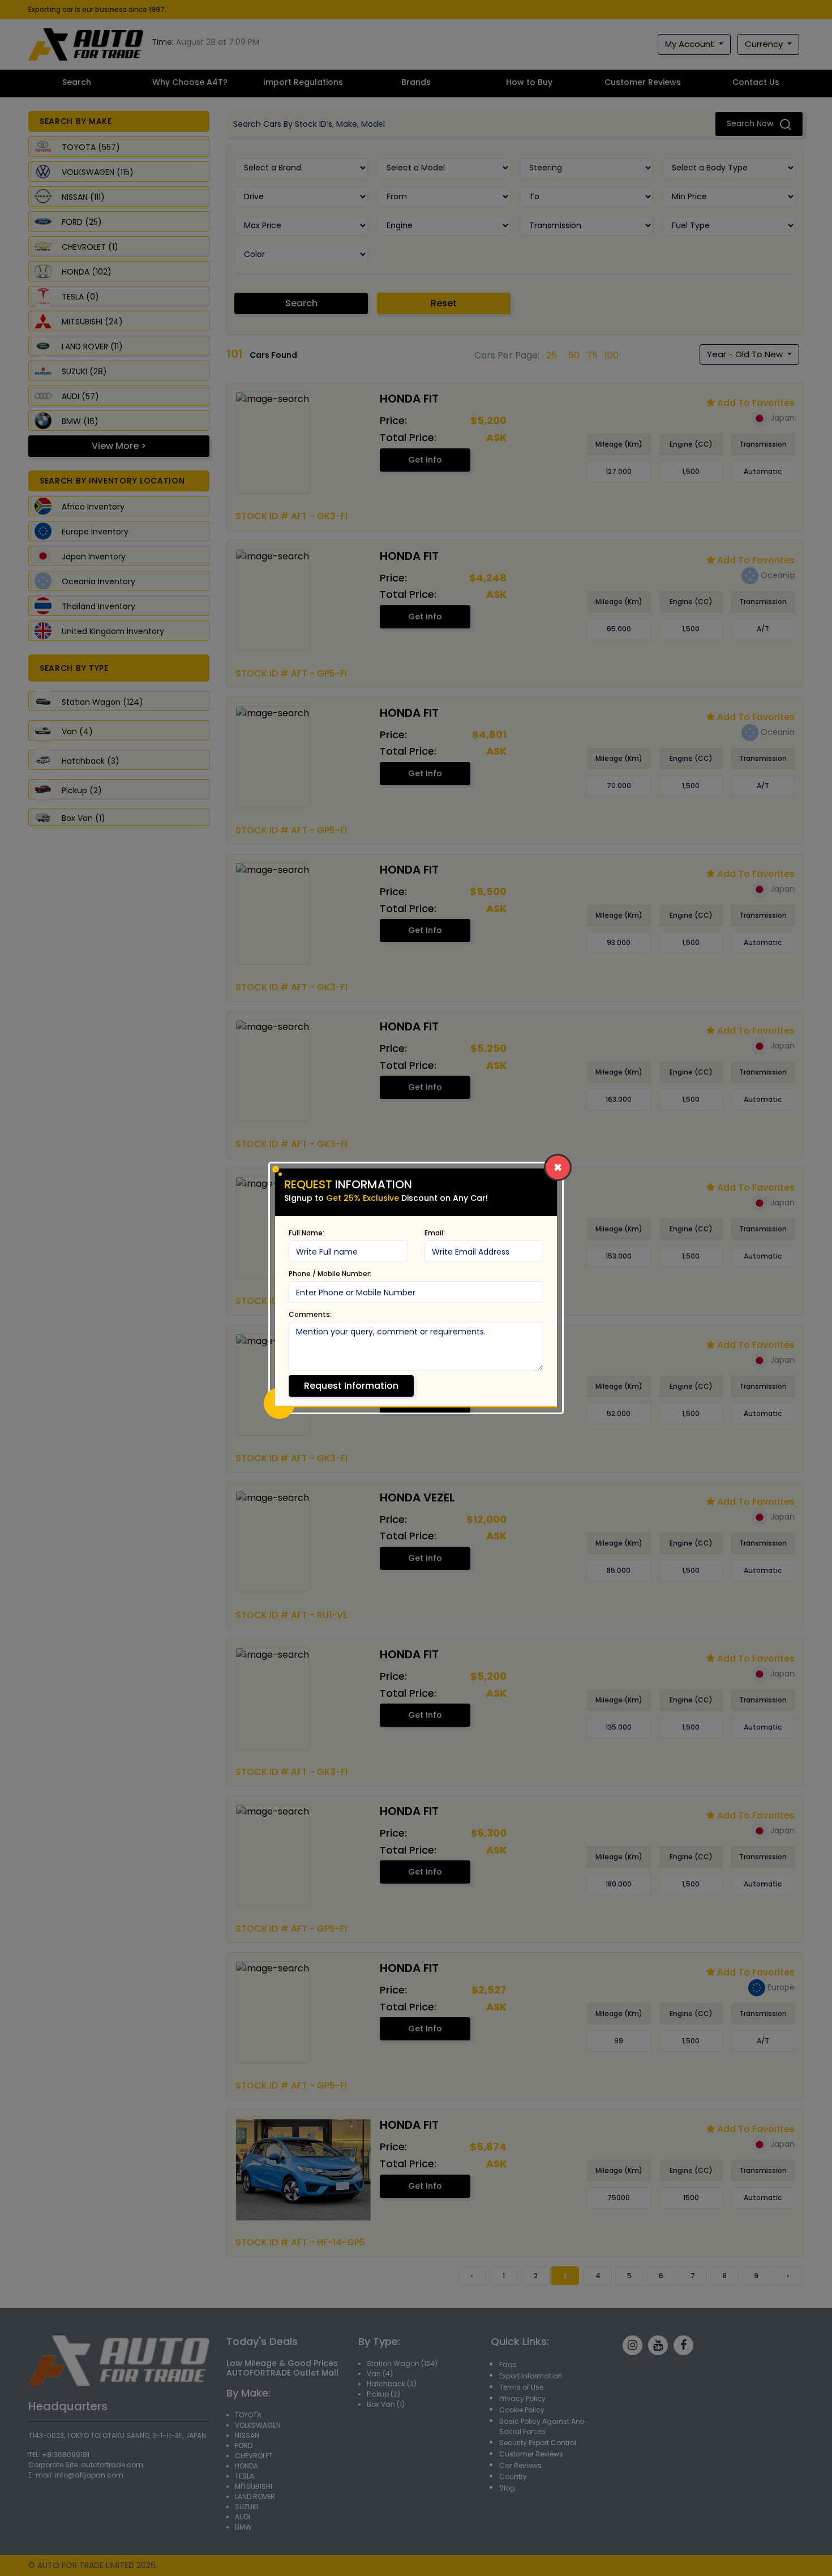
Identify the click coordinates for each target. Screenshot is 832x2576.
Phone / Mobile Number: (330, 1274)
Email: (435, 1233)
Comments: (310, 1314)
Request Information (351, 1386)
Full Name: (306, 1233)
